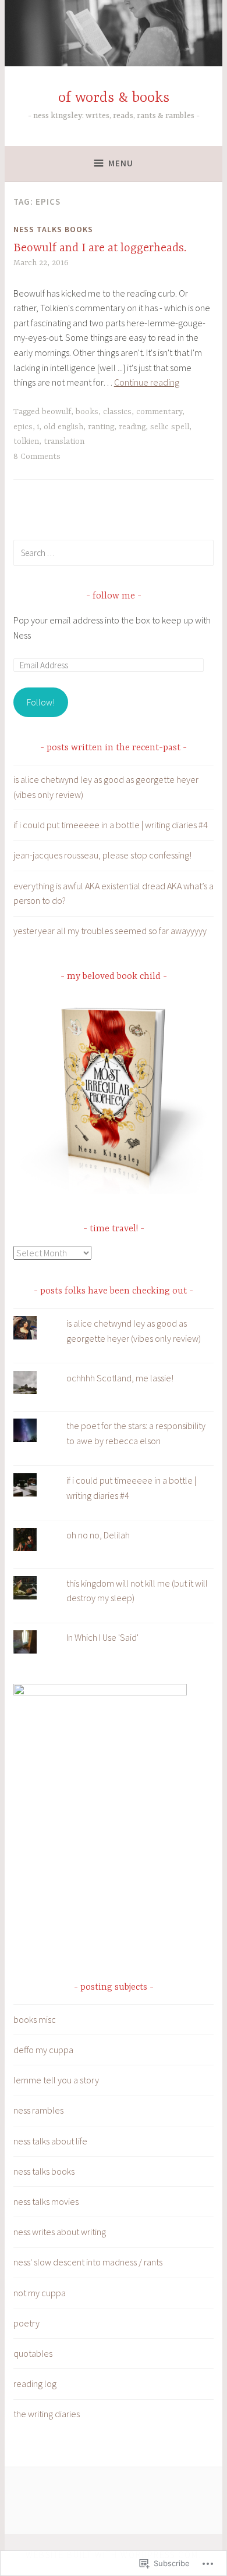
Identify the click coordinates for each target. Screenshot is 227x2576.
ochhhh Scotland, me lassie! (120, 1378)
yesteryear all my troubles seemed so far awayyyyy (110, 931)
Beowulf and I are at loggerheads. (100, 248)
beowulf (56, 412)
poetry (26, 2323)
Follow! (41, 702)
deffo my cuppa (43, 2050)
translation (64, 441)
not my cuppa (40, 2293)
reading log (35, 2383)
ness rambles (38, 2110)
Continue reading (147, 382)
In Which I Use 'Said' (102, 1637)
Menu (121, 163)
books (87, 412)
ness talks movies (46, 2201)
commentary (159, 412)
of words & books (114, 98)
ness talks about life (50, 2141)
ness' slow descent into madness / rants (88, 2262)
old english (63, 427)
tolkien (26, 441)
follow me (114, 596)
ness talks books (53, 229)
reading (132, 427)
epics (23, 427)
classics (117, 412)
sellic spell (170, 427)
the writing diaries (47, 2414)
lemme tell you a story (56, 2080)
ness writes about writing (60, 2232)
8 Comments (37, 457)
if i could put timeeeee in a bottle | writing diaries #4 (111, 825)
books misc (35, 2019)
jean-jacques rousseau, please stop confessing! (102, 855)
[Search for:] (114, 553)
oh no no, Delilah (98, 1535)
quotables (33, 2353)
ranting (101, 427)
